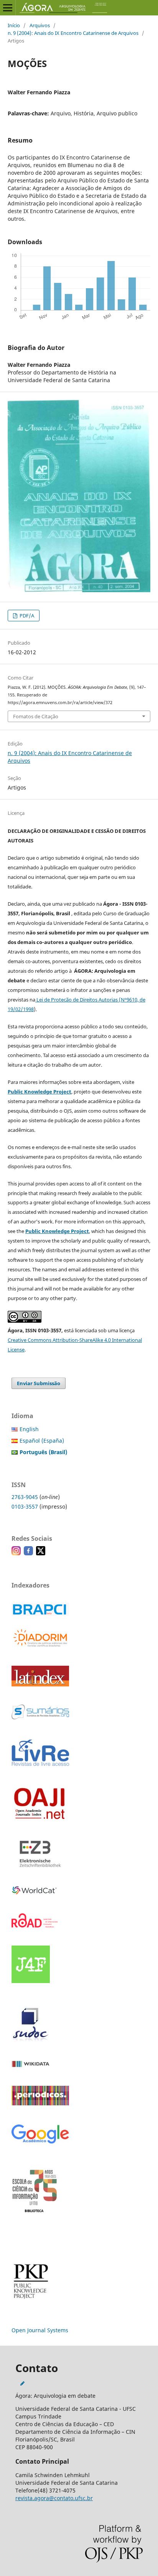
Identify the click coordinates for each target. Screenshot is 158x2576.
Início (14, 25)
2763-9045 (25, 1497)
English (29, 1429)
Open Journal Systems (40, 2330)
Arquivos (40, 25)
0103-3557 (25, 1506)
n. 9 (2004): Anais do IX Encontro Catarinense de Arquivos (73, 33)
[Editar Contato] (22, 2383)
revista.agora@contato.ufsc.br (54, 2498)
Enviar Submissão (39, 1383)
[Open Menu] (8, 8)
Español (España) (42, 1441)
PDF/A (26, 616)
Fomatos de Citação (36, 716)
